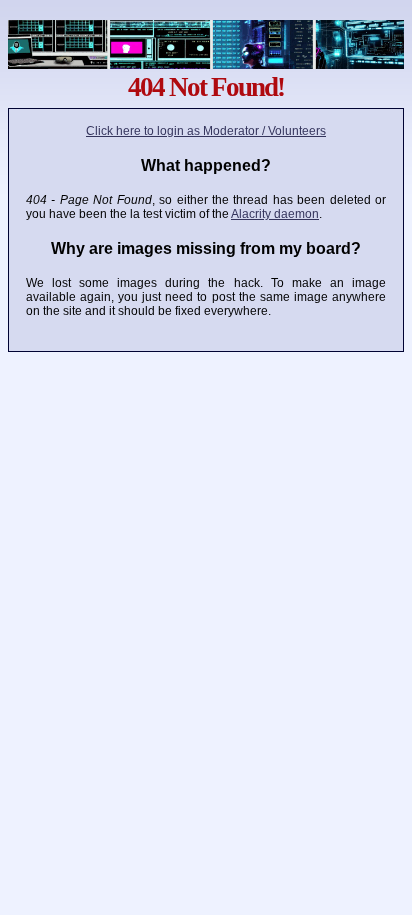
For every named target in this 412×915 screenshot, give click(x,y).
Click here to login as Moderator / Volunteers (206, 131)
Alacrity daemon (275, 214)
